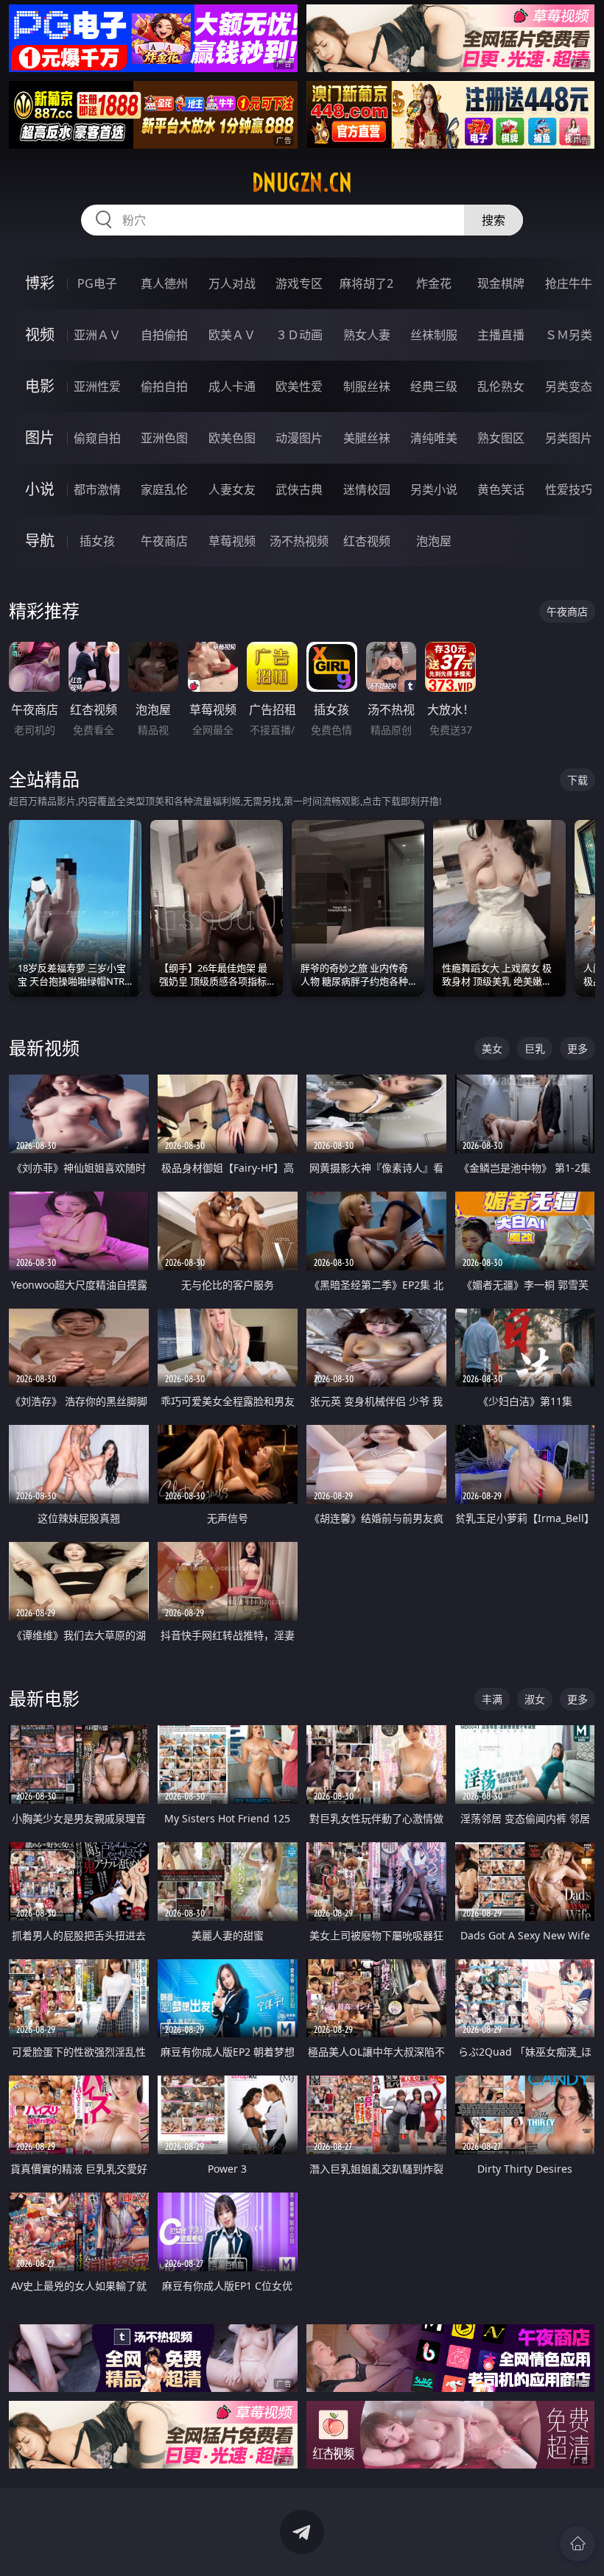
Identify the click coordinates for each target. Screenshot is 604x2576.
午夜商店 (164, 541)
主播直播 (501, 335)
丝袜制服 (434, 335)
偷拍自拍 (164, 386)
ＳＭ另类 (569, 335)
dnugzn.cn (302, 183)
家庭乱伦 (164, 489)
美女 (492, 1048)
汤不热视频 (299, 541)
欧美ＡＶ (232, 335)
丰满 (492, 1699)
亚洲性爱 (97, 386)
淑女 (535, 1699)
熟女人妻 (367, 335)
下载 (577, 780)
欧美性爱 (299, 386)
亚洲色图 (164, 438)
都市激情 (97, 489)
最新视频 (44, 1048)
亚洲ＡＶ (97, 335)
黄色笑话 (501, 489)
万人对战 (232, 283)
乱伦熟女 (501, 386)
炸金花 (434, 283)
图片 (40, 438)
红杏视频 (367, 541)
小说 (40, 489)
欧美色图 (232, 438)
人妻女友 (232, 489)
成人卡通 (232, 386)
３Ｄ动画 (299, 335)
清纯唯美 (434, 438)
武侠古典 (299, 489)
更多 (577, 1048)
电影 (40, 386)
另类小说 (434, 489)
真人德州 (164, 283)
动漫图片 (299, 438)
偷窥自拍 (97, 438)
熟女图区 (501, 438)
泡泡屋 (434, 541)
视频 (40, 335)
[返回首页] (577, 2544)
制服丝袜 (367, 386)
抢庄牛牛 (569, 283)
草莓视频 (232, 541)
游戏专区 (299, 283)
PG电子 (97, 283)
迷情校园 (367, 489)
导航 (40, 541)
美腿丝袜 (367, 438)
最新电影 (44, 1698)
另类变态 (569, 386)
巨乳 (535, 1048)
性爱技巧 (569, 489)
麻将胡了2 (366, 283)
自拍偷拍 (164, 335)
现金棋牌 (501, 283)
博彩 (40, 283)
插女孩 (97, 541)
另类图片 (569, 438)
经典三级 (434, 386)
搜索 (494, 220)
